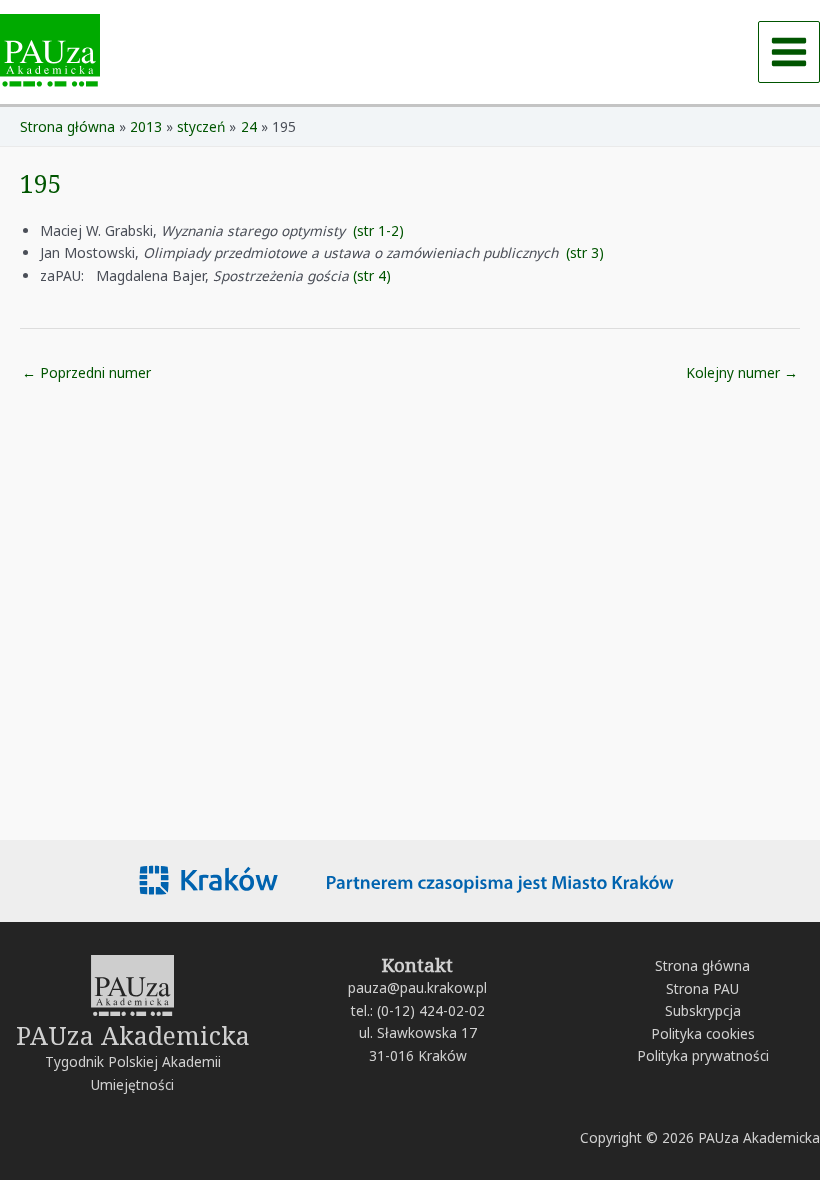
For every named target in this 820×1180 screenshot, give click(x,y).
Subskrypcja (703, 1010)
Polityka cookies (703, 1033)
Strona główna (702, 965)
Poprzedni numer (86, 372)
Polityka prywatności (703, 1055)
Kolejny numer (742, 372)
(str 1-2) (378, 230)
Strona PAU (702, 988)
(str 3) (585, 252)
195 (41, 183)
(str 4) (372, 275)
